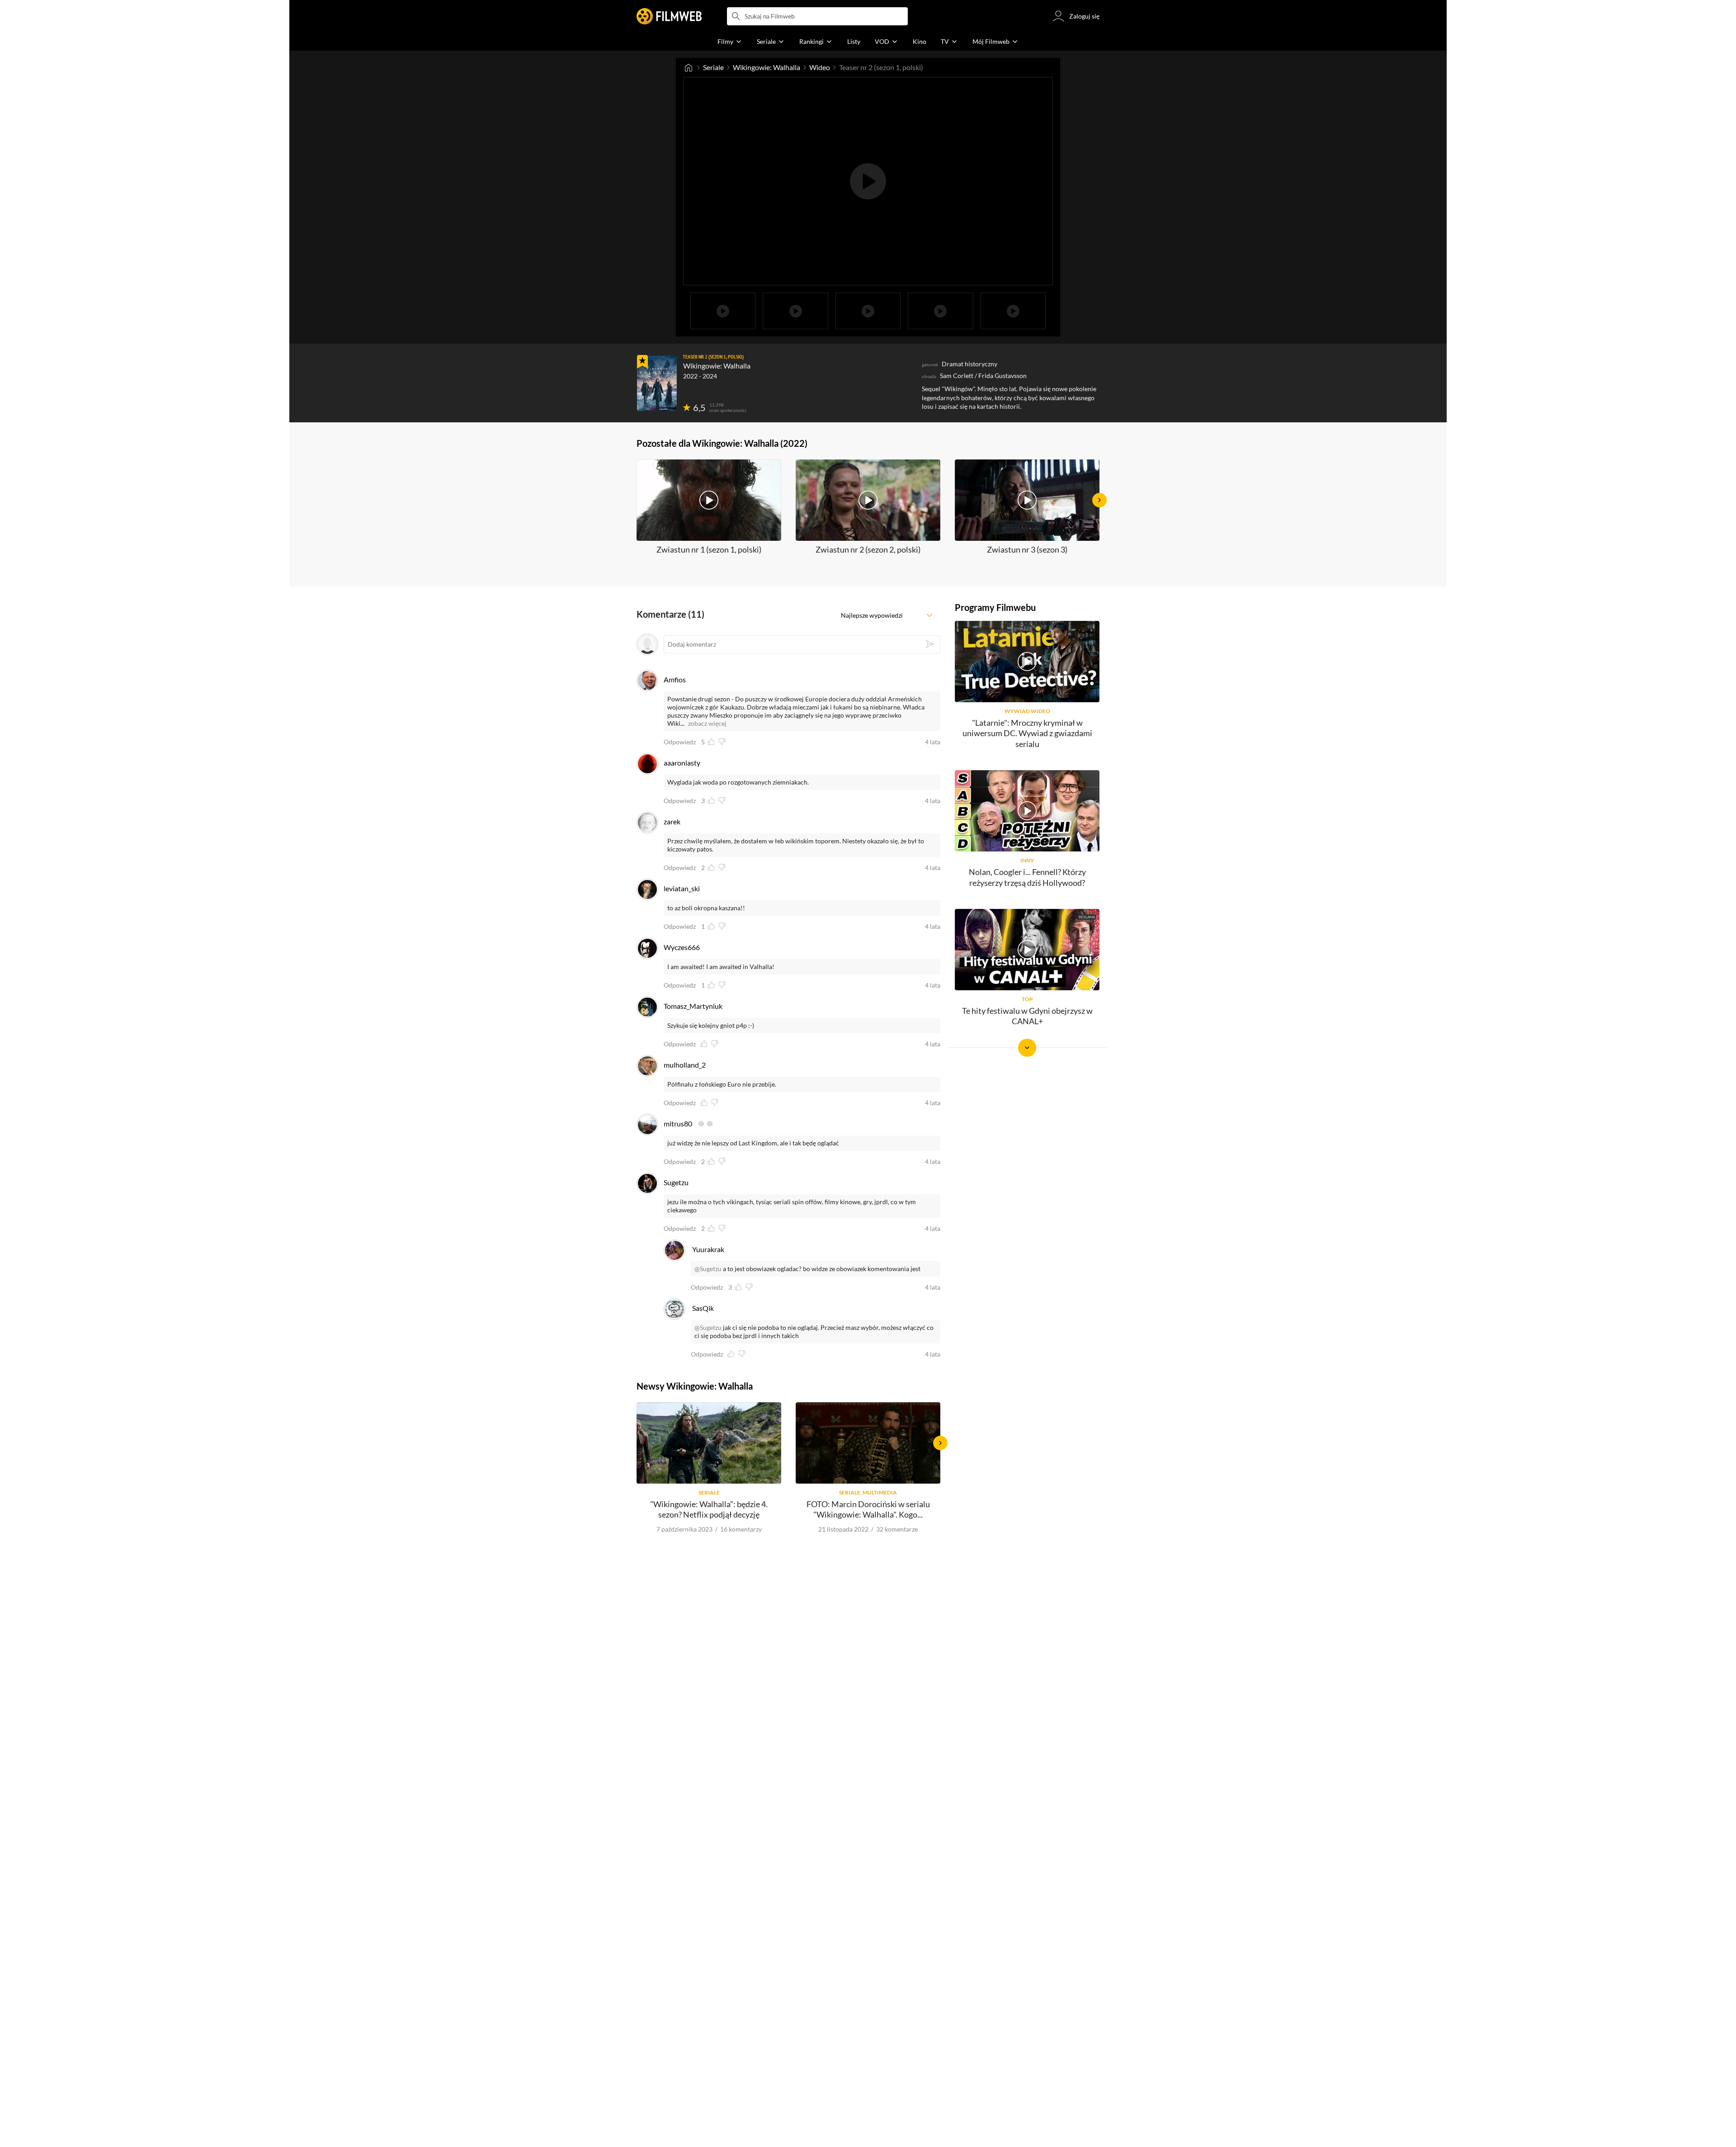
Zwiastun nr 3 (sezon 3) (1027, 549)
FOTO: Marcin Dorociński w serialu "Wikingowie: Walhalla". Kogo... (868, 1509)
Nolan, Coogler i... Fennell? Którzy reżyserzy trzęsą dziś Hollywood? (1027, 877)
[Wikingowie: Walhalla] (657, 383)
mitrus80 (678, 1123)
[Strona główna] (689, 67)
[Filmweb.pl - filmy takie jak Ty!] (669, 16)
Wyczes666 (682, 947)
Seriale (713, 67)
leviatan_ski (682, 888)
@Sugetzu (708, 1269)
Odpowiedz (680, 742)
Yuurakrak (708, 1249)
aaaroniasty (682, 763)
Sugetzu (676, 1182)
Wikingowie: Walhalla (767, 67)
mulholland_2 (685, 1065)
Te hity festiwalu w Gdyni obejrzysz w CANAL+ (1027, 1016)
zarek (672, 821)
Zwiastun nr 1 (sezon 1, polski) (709, 549)
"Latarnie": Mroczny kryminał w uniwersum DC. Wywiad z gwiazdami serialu (1027, 733)
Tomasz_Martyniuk (693, 1006)
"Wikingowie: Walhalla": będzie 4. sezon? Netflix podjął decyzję (709, 1509)
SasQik (703, 1308)
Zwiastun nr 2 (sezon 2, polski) (868, 549)
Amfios (675, 679)
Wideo (820, 67)
